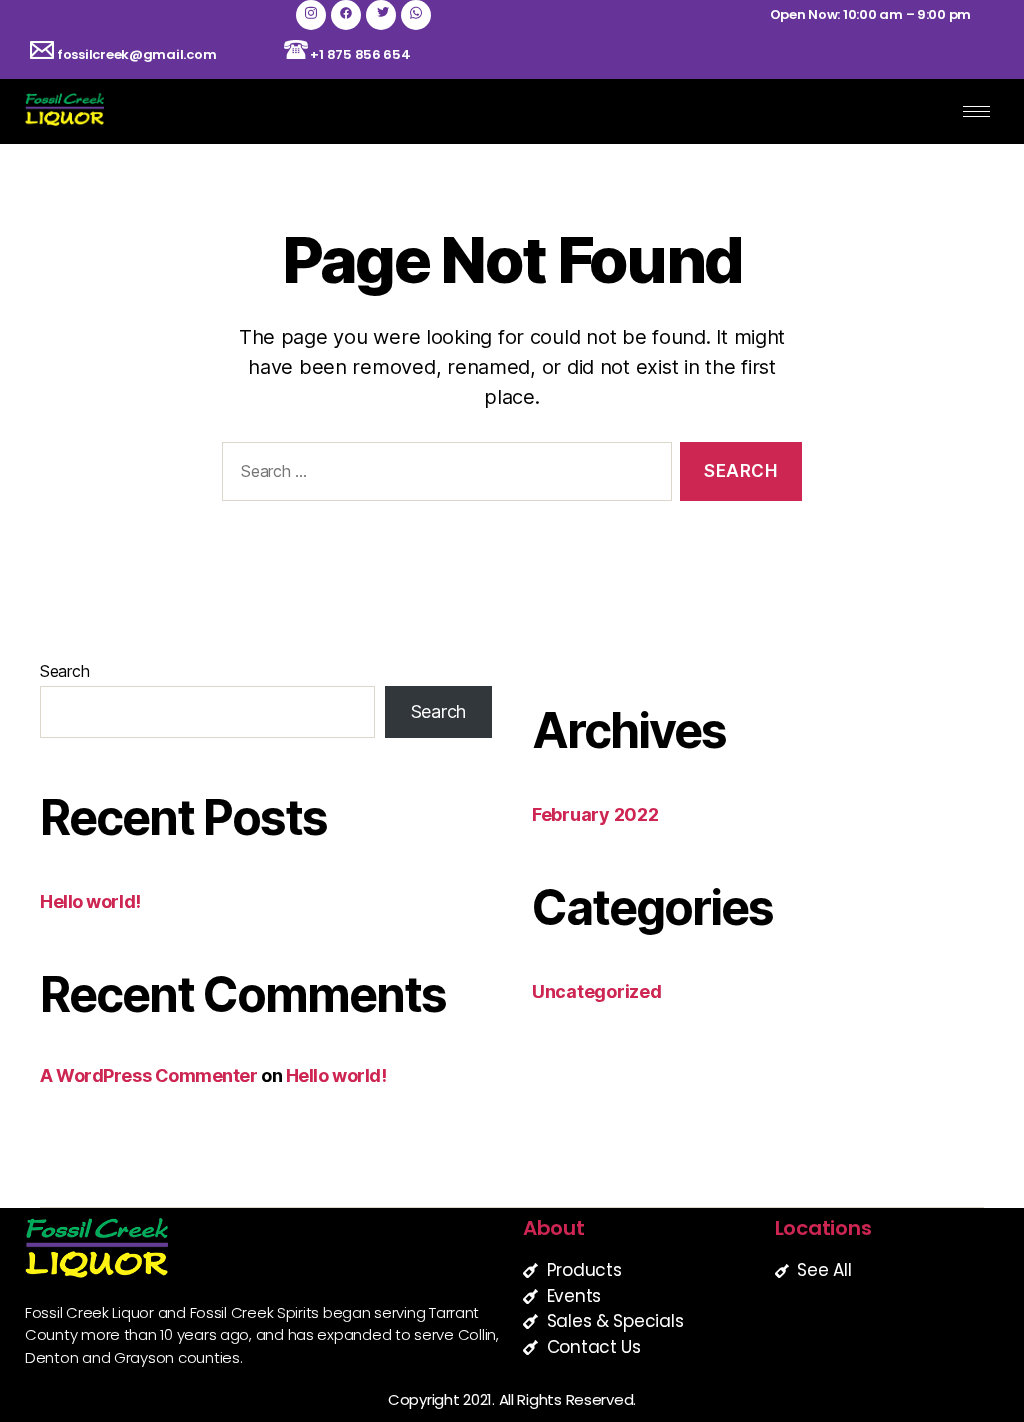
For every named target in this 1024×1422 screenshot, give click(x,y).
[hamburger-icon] (976, 111)
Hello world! (90, 901)
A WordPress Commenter (149, 1075)
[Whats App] (416, 15)
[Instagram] (311, 15)
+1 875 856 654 (360, 54)
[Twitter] (381, 15)
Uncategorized (597, 991)
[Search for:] (443, 475)
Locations (823, 1228)
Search (64, 671)
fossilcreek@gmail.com (135, 54)
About (554, 1228)
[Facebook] (346, 15)
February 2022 (595, 814)
